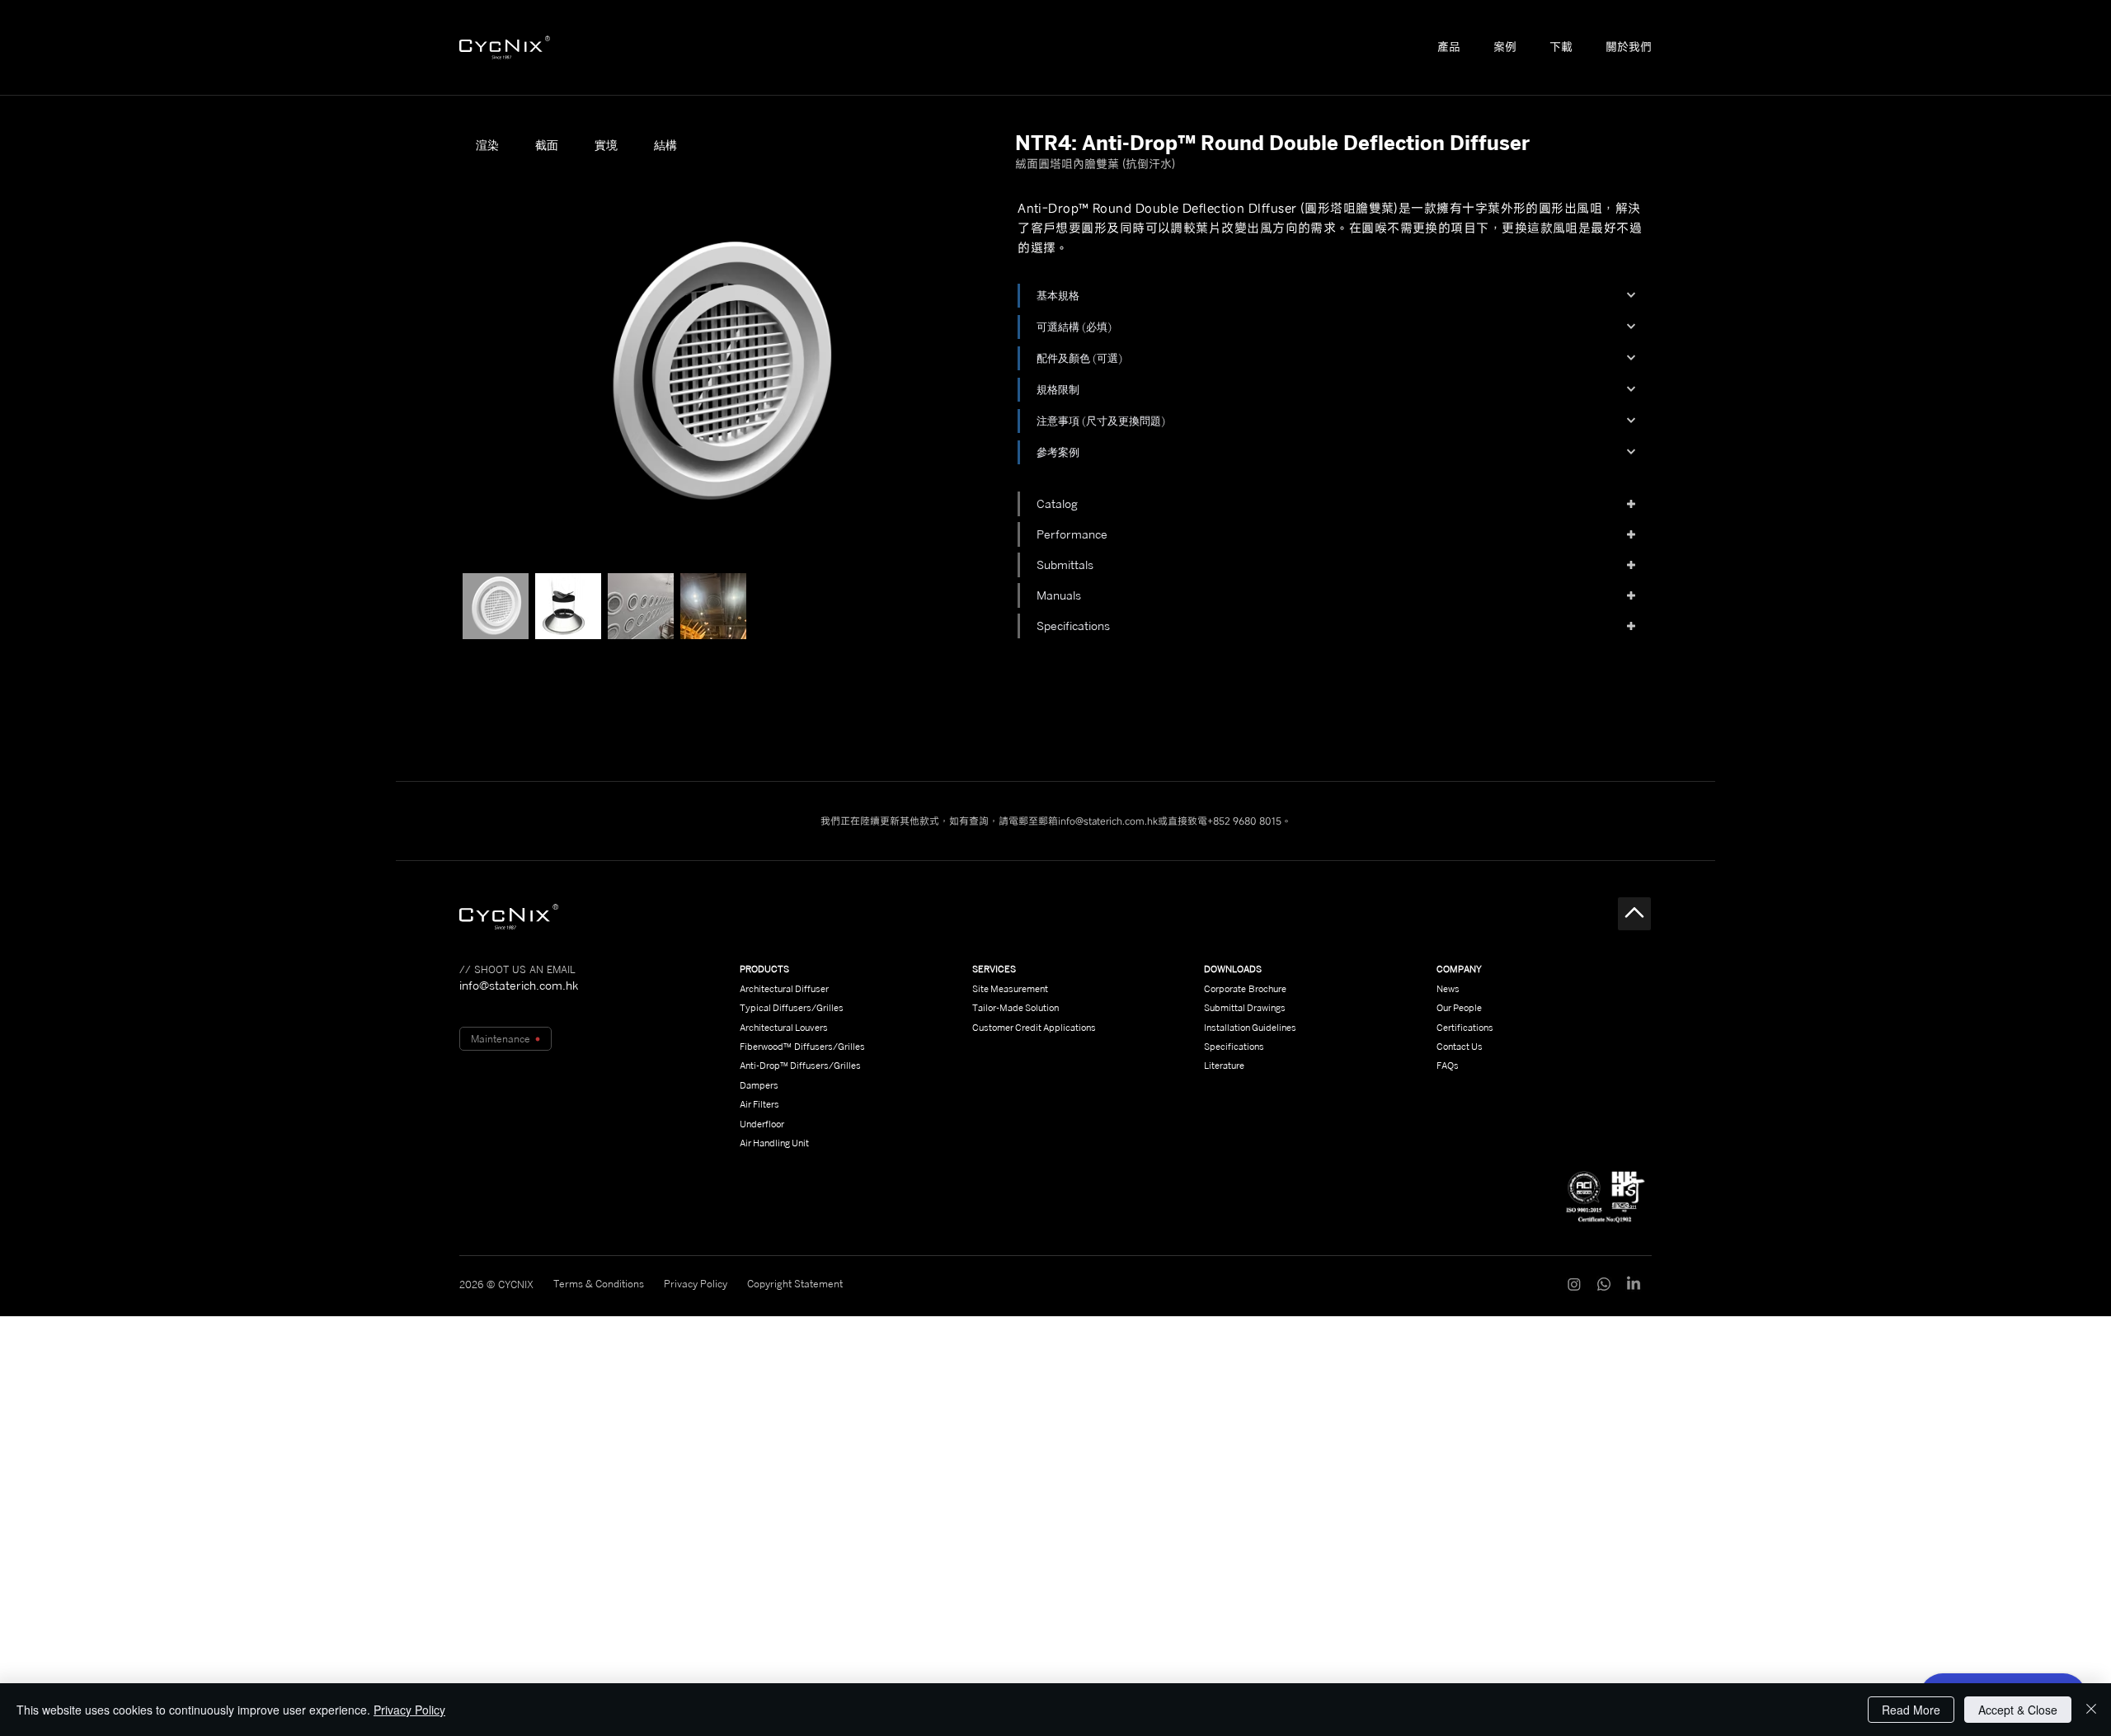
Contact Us (1460, 1047)
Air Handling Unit (774, 1143)
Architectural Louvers (784, 1028)
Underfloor (762, 1124)
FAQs (1448, 1066)
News (1448, 989)
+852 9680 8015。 (1249, 821)
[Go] (1634, 914)
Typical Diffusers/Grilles (792, 1008)
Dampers (759, 1085)
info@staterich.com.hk (1108, 821)
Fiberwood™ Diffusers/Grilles (802, 1047)
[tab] (487, 145)
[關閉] (2091, 1710)
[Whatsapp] (1604, 1284)
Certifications (1465, 1028)
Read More (1911, 1710)
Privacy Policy (409, 1710)
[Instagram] (1574, 1284)
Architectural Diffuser (784, 989)
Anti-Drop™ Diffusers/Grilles (800, 1066)
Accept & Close (2018, 1710)
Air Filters (759, 1104)
